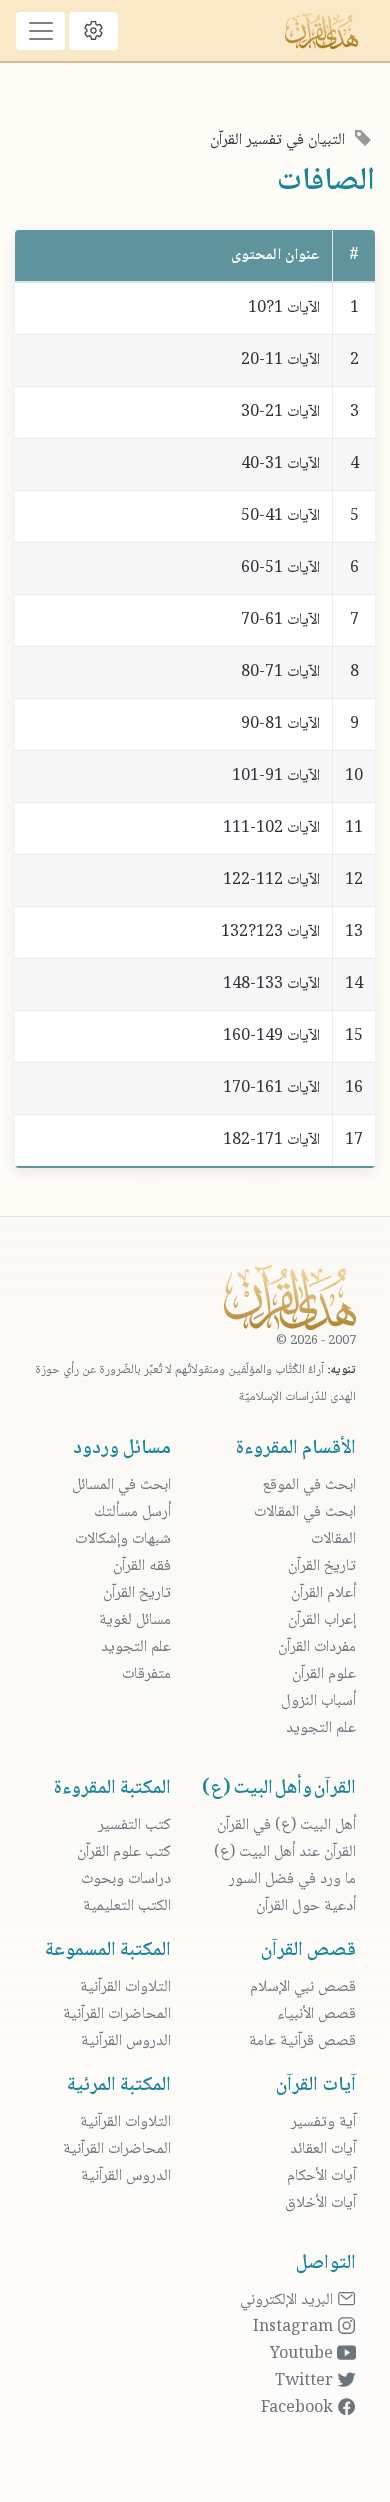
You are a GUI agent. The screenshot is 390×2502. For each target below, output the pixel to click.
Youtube (303, 2354)
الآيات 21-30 (280, 412)
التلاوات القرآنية (125, 1987)
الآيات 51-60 (280, 568)
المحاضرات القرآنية (117, 2014)
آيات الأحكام (321, 2176)
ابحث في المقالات (305, 1512)
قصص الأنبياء (316, 2014)
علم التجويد (321, 1728)
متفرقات (146, 1674)
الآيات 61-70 (280, 620)
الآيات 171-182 (271, 1140)
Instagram (295, 2327)
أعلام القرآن (323, 1593)
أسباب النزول (318, 1701)
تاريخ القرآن (322, 1566)
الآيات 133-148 (271, 984)
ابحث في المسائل (121, 1485)
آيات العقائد (323, 2149)
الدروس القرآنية (126, 2041)
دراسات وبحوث (126, 1879)
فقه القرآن (142, 1566)
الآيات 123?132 (270, 932)
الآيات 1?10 (284, 308)
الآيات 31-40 (280, 464)
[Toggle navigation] (40, 31)
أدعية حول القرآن (306, 1906)
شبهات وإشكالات (123, 1539)
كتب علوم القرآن (124, 1852)
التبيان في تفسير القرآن (277, 140)
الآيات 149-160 (271, 1036)
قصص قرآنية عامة (302, 2041)
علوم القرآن (324, 1674)
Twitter (306, 2381)
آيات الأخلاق (320, 2203)
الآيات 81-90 (280, 724)
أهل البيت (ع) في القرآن (286, 1825)
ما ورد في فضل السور (292, 1879)
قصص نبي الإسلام (303, 1987)
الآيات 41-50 (280, 516)
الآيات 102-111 (271, 828)
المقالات (333, 1539)
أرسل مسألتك (132, 1512)
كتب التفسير (134, 1825)
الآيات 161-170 (271, 1088)
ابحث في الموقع (309, 1485)
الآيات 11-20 (280, 360)
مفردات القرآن (317, 1647)
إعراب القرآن (322, 1620)
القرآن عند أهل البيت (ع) (285, 1852)
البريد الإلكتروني (288, 2300)
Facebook (299, 2408)
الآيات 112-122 (271, 880)
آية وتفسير (323, 2122)
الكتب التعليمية (127, 1906)
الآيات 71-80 (280, 672)
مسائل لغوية (135, 1620)
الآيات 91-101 (276, 776)
